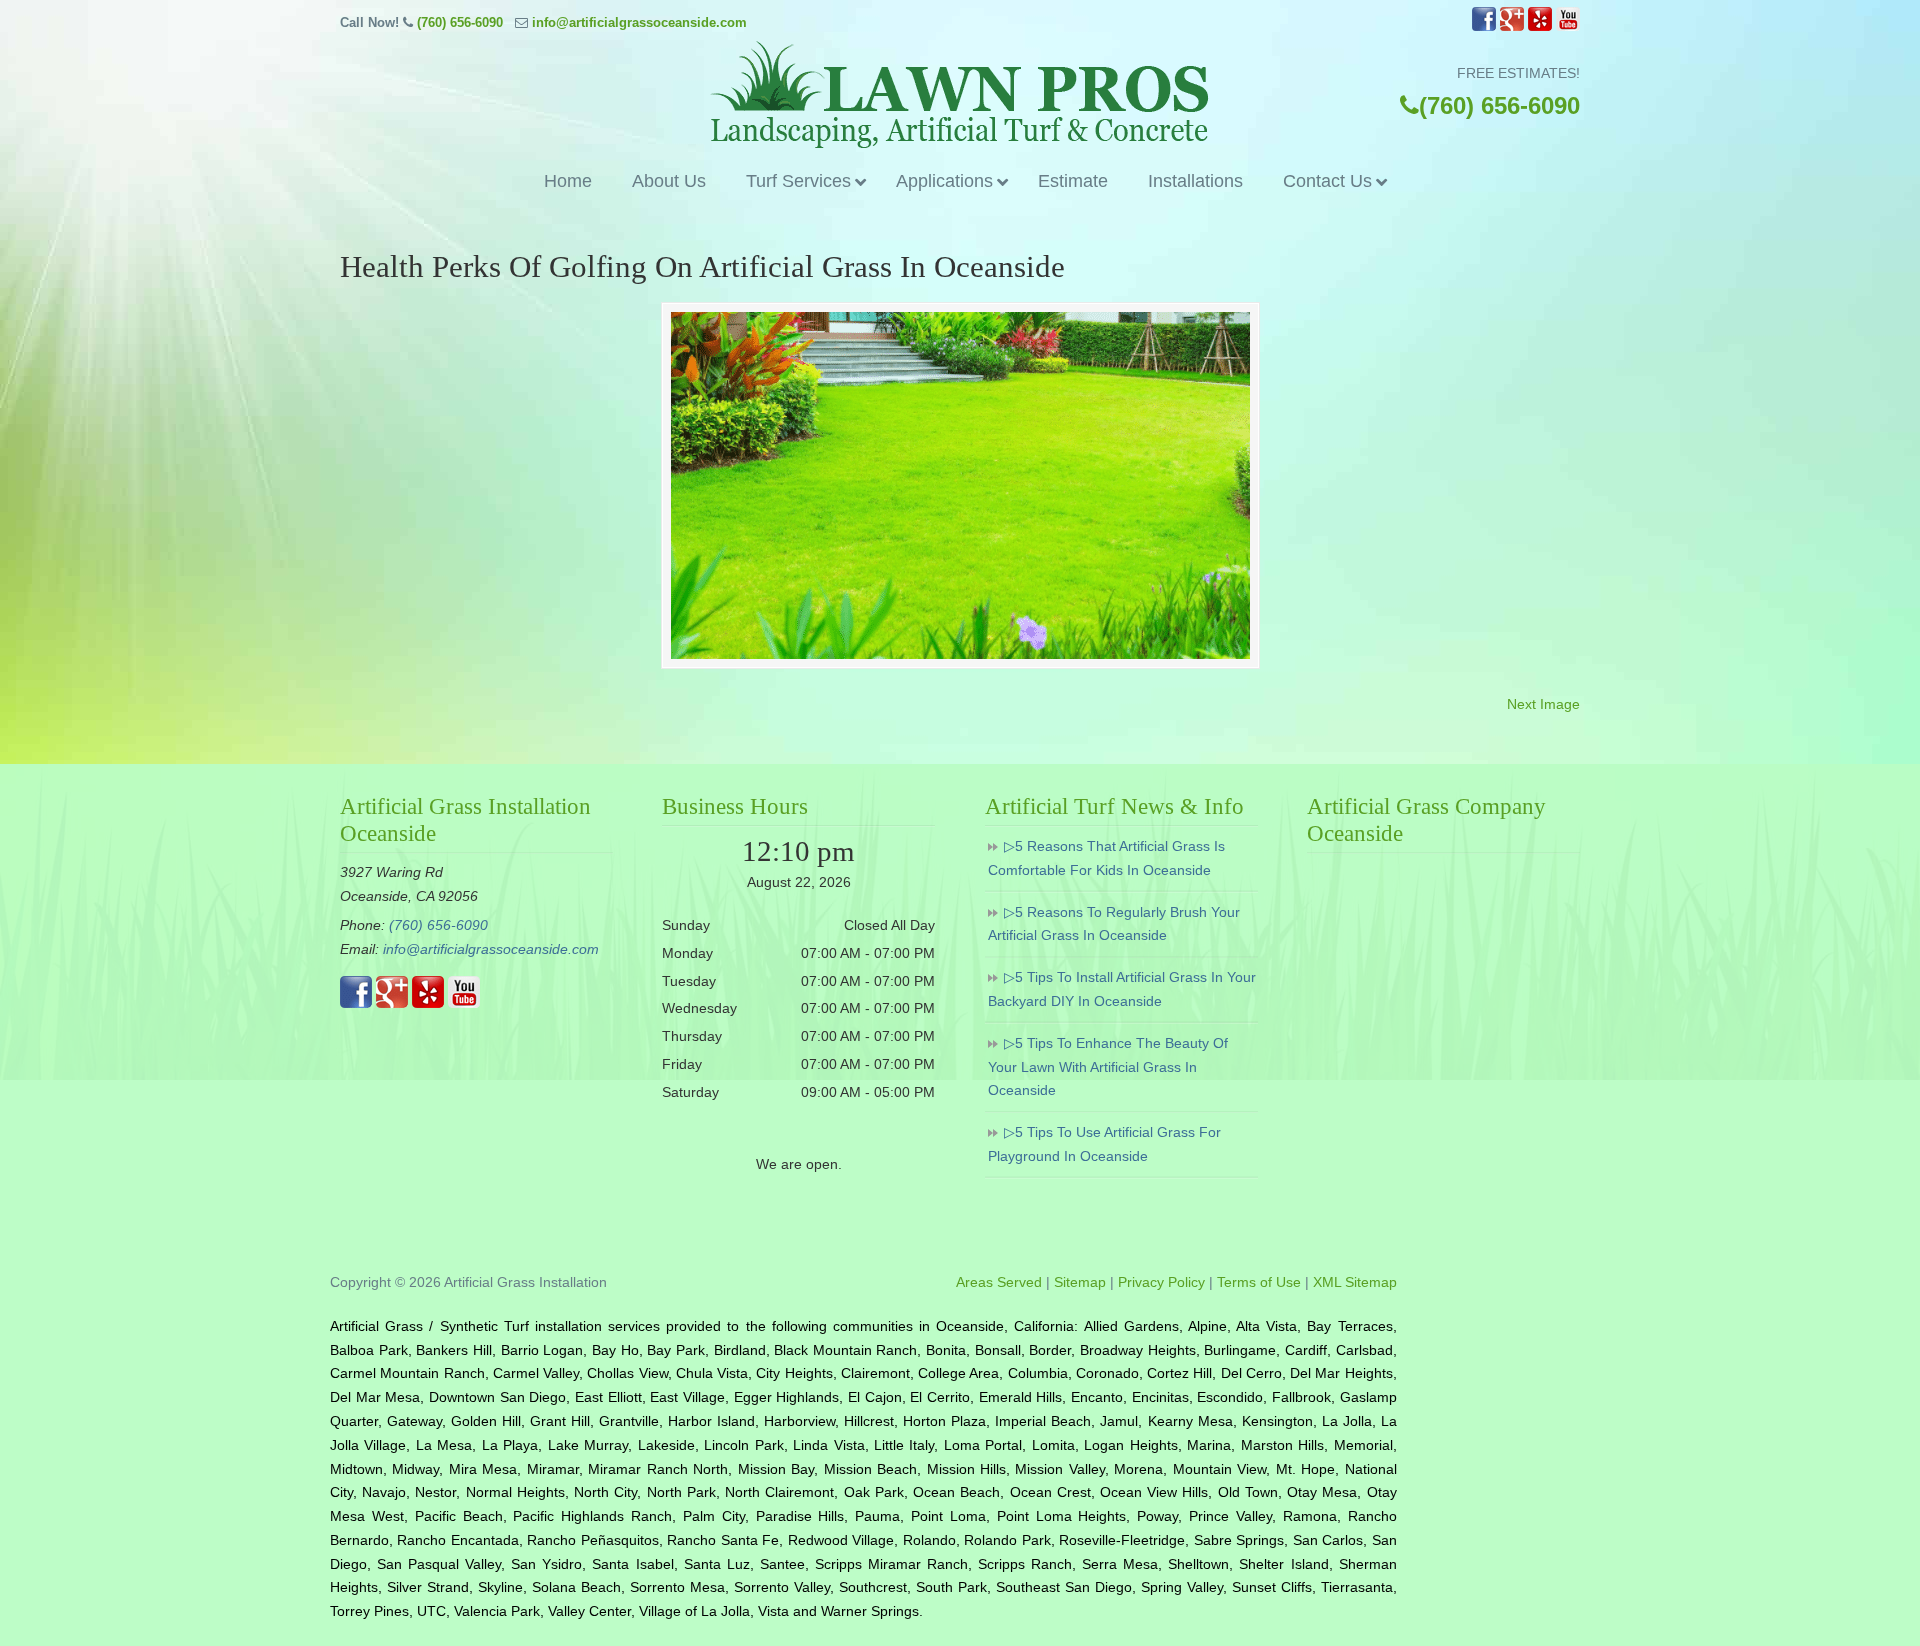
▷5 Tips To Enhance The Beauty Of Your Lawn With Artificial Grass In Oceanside (1108, 1067)
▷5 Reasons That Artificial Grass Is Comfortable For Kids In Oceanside (1106, 858)
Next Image (1543, 704)
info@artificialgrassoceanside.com (639, 22)
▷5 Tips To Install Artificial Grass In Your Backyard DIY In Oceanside (1122, 989)
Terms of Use (1259, 1282)
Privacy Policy (1161, 1282)
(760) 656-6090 (460, 22)
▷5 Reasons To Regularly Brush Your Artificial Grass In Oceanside (1114, 924)
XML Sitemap (1355, 1282)
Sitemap (1080, 1282)
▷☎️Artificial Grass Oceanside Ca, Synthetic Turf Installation (960, 94)
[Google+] (1512, 26)
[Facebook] (1484, 26)
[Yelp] (1540, 26)
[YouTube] (1568, 26)
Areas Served (999, 1282)
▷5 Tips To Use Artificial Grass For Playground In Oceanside (1104, 1144)
